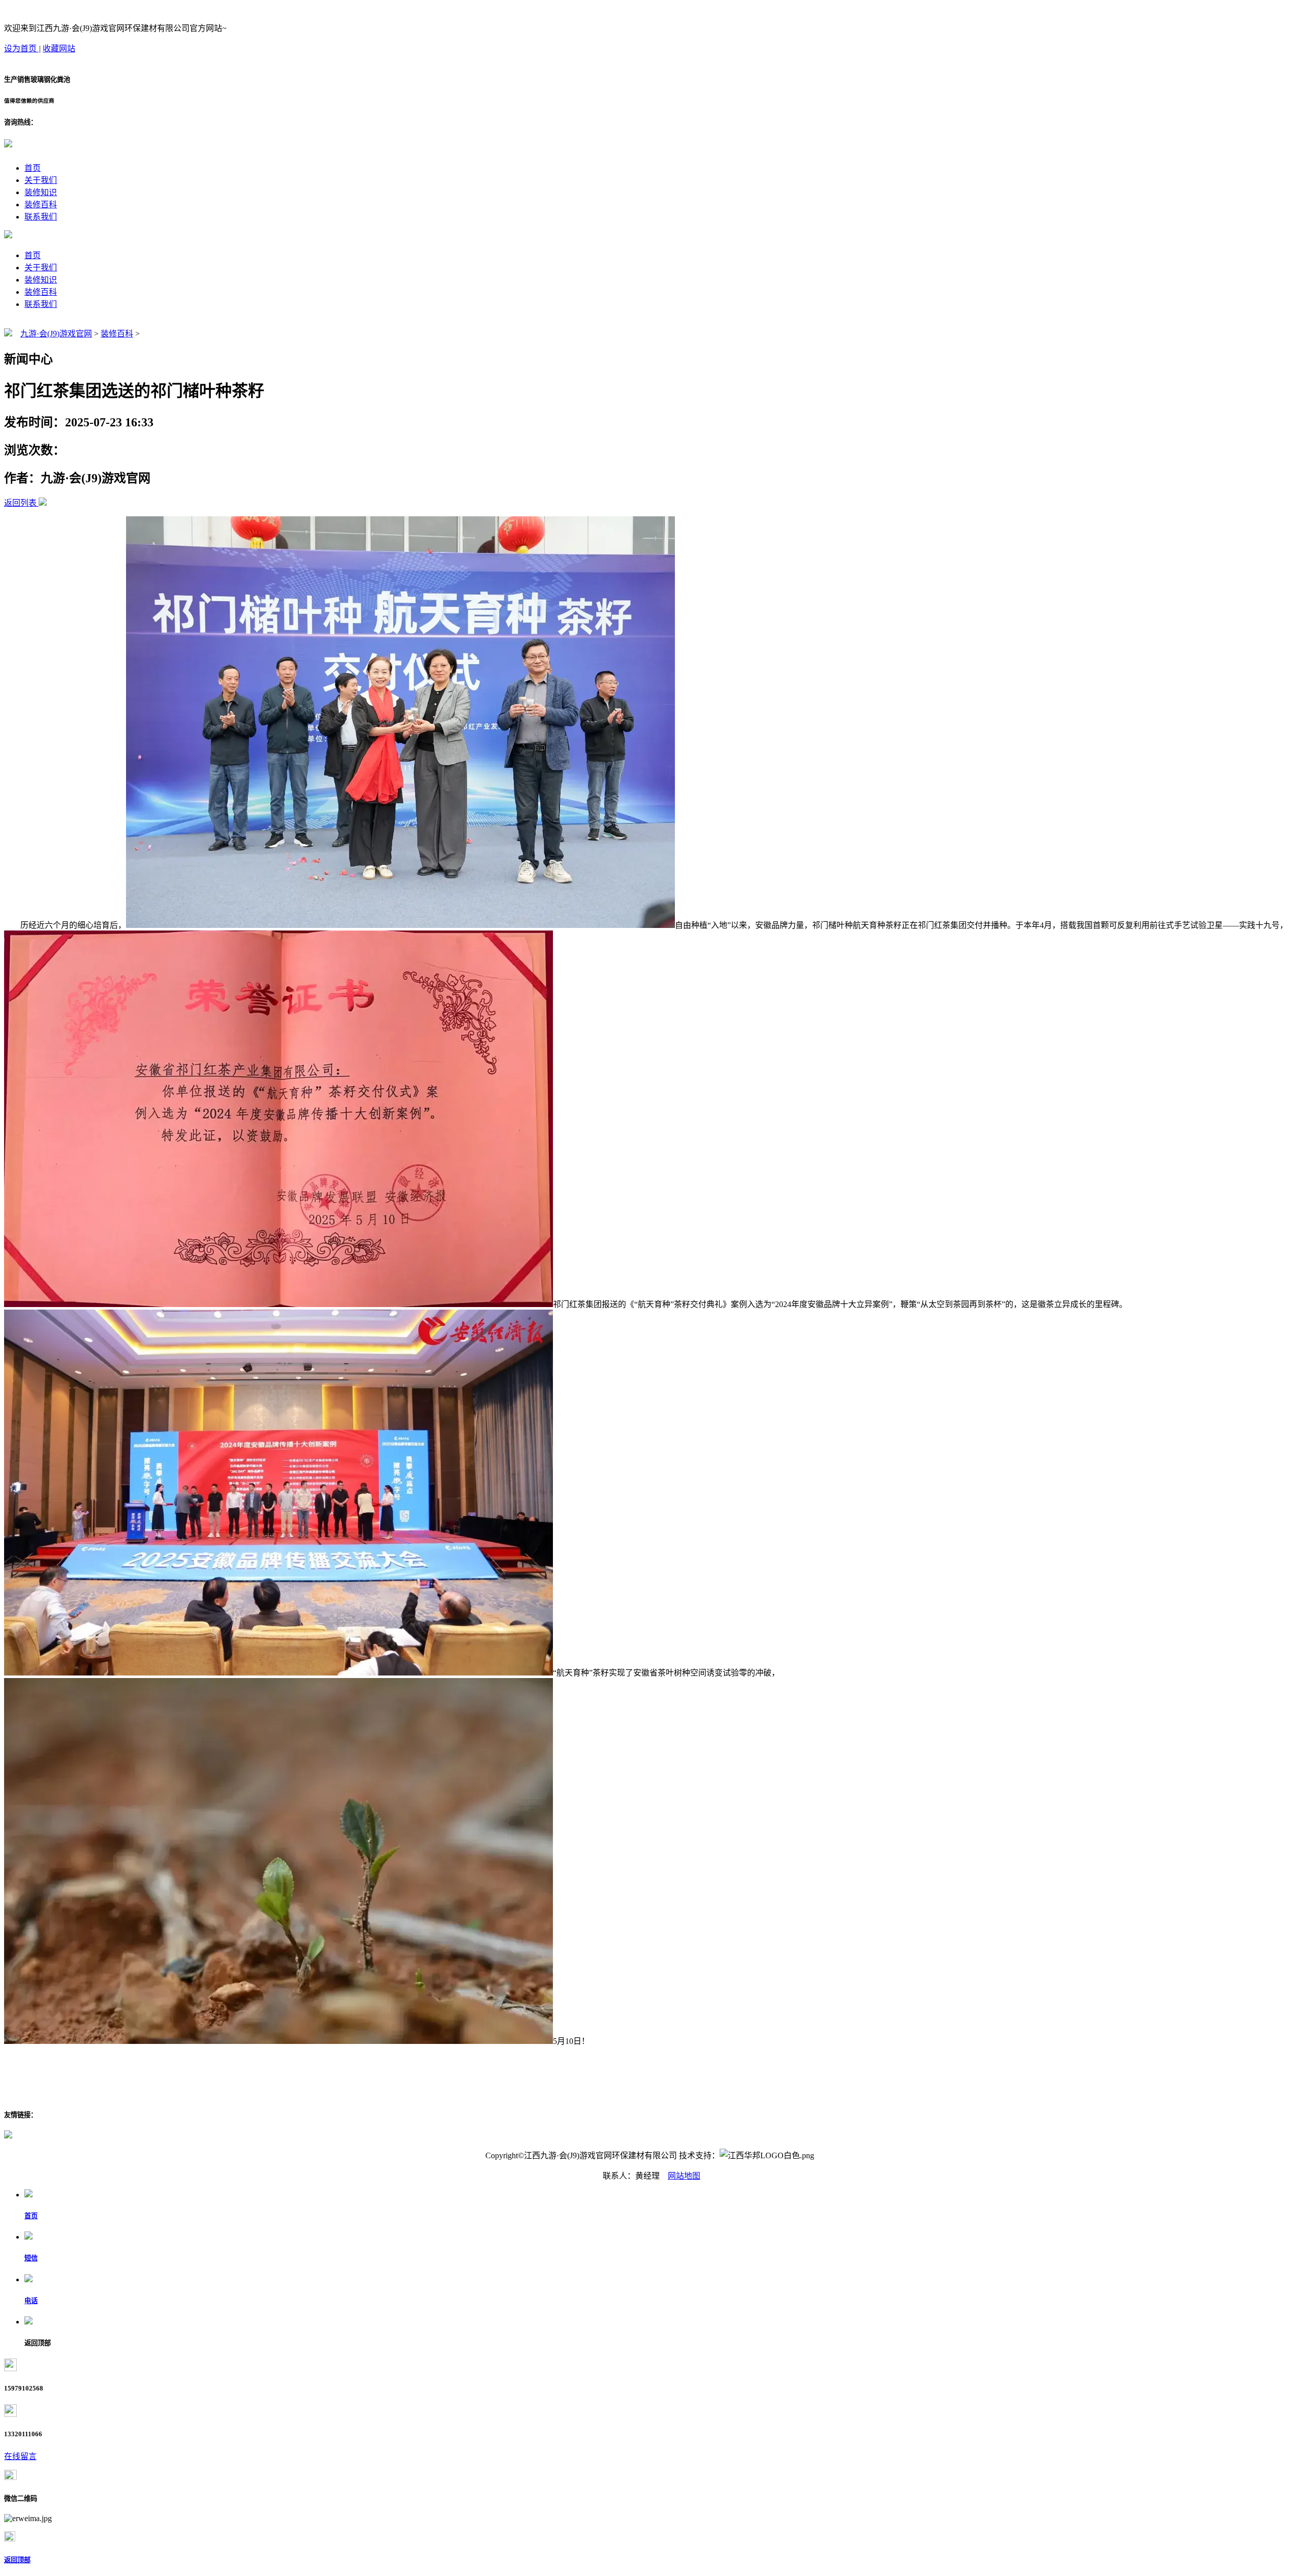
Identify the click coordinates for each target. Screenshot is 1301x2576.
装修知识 (41, 192)
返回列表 (20, 503)
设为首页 (21, 49)
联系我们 (41, 217)
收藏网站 (59, 49)
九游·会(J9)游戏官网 (56, 334)
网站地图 (684, 2176)
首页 (33, 168)
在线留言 (20, 2456)
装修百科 (41, 205)
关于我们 (41, 180)
